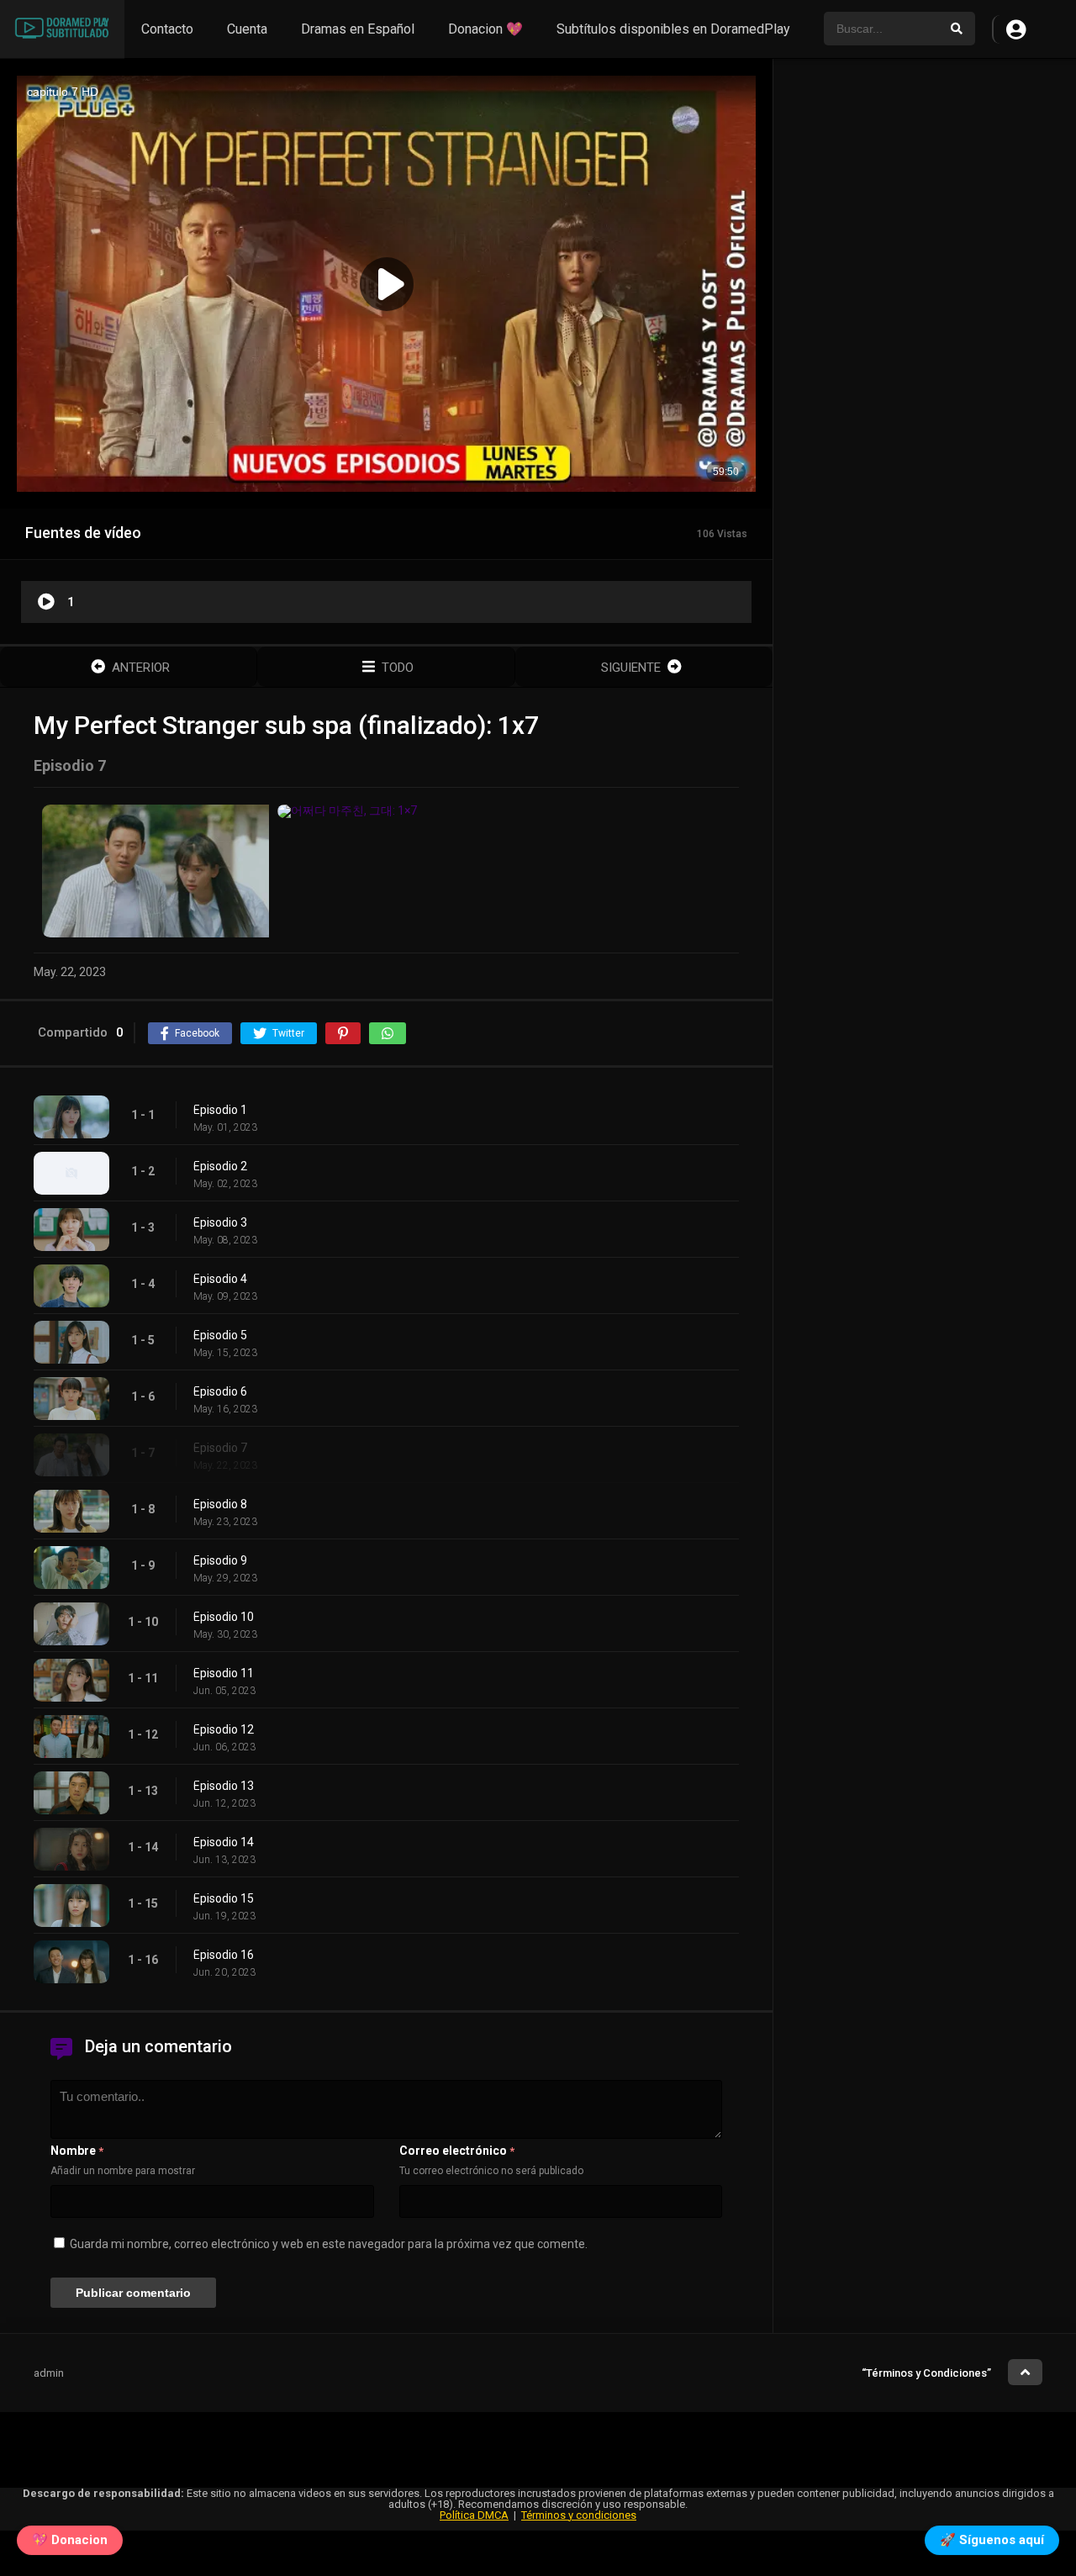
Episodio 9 (220, 1560)
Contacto (167, 29)
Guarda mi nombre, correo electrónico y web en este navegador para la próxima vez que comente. (329, 2244)
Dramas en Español (358, 29)
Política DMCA (474, 2515)
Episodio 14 (224, 1842)
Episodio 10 (224, 1617)
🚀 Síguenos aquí (992, 2544)
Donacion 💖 (485, 29)
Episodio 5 (220, 1335)
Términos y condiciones (579, 2515)
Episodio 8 (220, 1504)
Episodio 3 (220, 1222)
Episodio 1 (220, 1110)
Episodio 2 (220, 1166)
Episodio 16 (224, 1955)
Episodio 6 (220, 1391)
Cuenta (247, 29)
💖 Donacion (70, 2544)
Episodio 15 (224, 1898)
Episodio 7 (220, 1448)
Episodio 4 (220, 1279)
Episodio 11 (224, 1673)
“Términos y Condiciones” (926, 2373)
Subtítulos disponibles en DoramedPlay (673, 29)
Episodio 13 (224, 1786)
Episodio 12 (224, 1729)
